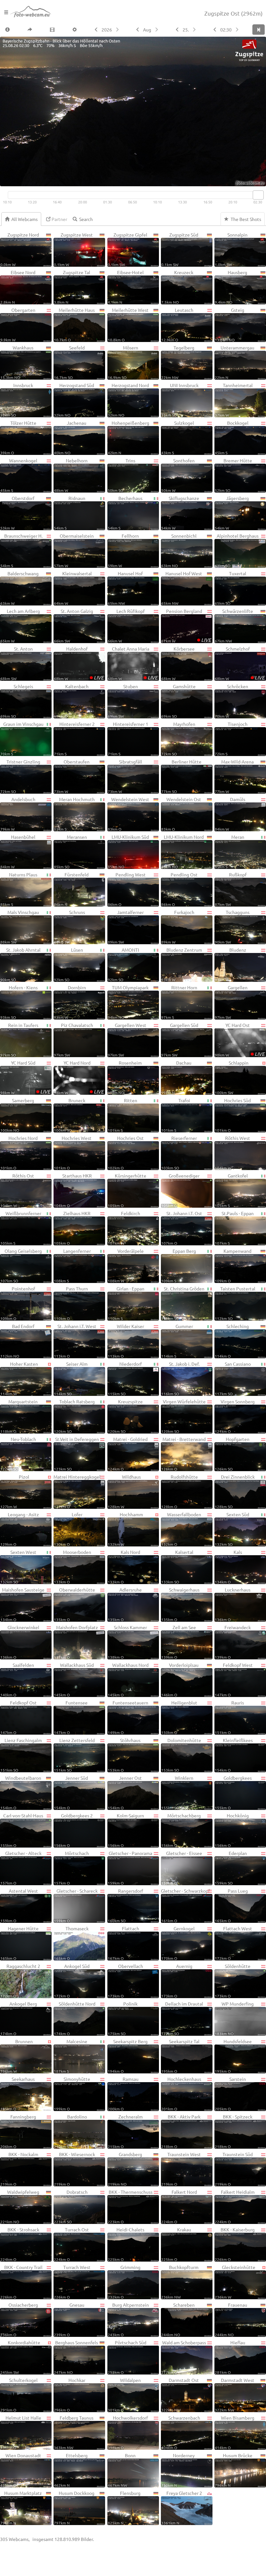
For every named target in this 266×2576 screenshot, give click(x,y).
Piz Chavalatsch (73, 1040)
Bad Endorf (17, 1341)
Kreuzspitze (125, 1416)
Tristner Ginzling (20, 776)
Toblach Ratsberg (74, 1416)
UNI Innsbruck (180, 400)
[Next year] (118, 30)
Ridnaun (70, 513)
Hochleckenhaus (181, 2094)
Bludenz (230, 964)
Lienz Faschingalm (21, 1755)
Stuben (123, 701)
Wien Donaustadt (21, 2470)
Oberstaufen (72, 776)
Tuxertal (230, 588)
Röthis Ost (17, 1190)
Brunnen (17, 2056)
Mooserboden (72, 1567)
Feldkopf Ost (18, 1717)
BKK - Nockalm (19, 2169)
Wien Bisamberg (235, 2432)
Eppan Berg (179, 1265)
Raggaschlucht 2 (20, 1981)
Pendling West (127, 889)
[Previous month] (137, 30)
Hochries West (73, 1153)
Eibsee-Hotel (126, 287)
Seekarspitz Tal (180, 2056)
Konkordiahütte (20, 2357)
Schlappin (232, 1077)
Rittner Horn (179, 1002)
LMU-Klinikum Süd (128, 851)
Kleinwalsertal (73, 588)
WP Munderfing (234, 2018)
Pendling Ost (179, 889)
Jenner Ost (125, 1792)
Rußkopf (231, 889)
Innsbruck (17, 400)
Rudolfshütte (180, 1491)
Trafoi (176, 1115)
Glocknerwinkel (20, 1642)
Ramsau (123, 2094)
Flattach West (233, 1943)
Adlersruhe (125, 1604)
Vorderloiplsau (180, 1679)
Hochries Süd (233, 1115)
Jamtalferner (126, 927)
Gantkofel (231, 1190)
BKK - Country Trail (21, 2282)
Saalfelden (17, 1679)
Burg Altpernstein (128, 2319)
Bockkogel (232, 437)
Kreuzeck (177, 287)
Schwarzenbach (181, 2432)
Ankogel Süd (72, 1981)
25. (186, 30)
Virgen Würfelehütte (183, 1416)
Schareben (178, 2319)
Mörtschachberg (181, 1830)
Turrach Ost (71, 2244)
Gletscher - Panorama (130, 1868)
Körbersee (178, 663)
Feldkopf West (234, 1679)
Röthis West (232, 1153)
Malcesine (71, 2056)
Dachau (176, 1077)
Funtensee (71, 1717)
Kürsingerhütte (127, 1190)
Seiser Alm (71, 1378)
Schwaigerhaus (180, 1604)
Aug (147, 30)
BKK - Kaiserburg (235, 2244)
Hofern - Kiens (19, 1002)
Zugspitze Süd (180, 249)
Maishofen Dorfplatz (76, 1642)
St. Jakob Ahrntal (20, 964)
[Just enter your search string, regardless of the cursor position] (85, 219)
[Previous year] (96, 30)
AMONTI (124, 964)
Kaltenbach (71, 701)
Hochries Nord (19, 1153)
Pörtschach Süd (127, 2357)
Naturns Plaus (19, 889)
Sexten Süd (232, 1529)
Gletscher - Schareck (76, 1905)
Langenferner (72, 1265)
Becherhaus (125, 513)
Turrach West (72, 2282)
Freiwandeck (233, 1642)
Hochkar (70, 2395)
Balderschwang (19, 588)
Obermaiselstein (74, 550)
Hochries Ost (126, 1153)
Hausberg (231, 287)
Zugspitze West (73, 249)
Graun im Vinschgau (22, 739)
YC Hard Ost (240, 1040)
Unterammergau (235, 362)
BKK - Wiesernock (74, 2169)
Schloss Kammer (127, 1642)
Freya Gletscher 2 (182, 2508)
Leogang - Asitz (20, 1529)
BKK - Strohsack (20, 2244)
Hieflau (230, 2357)
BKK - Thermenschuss (130, 2206)
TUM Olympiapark (128, 1002)
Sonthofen (178, 475)
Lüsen (68, 964)
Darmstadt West (235, 2395)
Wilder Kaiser (126, 1341)
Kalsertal (177, 1567)
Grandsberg (125, 2169)
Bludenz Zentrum (182, 964)
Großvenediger (180, 1190)
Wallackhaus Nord (128, 1679)
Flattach (123, 1943)
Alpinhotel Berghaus (237, 550)
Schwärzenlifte (234, 626)
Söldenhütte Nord (74, 2018)
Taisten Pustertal (235, 1303)
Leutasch (177, 324)
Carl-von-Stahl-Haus (22, 1830)
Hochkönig (232, 1830)
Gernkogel (178, 1943)
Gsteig (230, 324)
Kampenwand (233, 1265)
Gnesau (69, 2319)
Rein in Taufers (19, 1040)
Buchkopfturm (180, 2282)
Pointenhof (18, 1303)
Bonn (122, 2470)
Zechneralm (125, 2131)
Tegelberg (178, 362)
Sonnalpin (231, 249)
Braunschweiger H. (21, 550)
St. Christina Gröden (183, 1303)
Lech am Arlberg (20, 626)
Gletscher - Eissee (182, 1868)
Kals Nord (124, 1567)
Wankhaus (17, 362)
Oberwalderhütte (74, 1604)
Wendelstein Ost (181, 814)
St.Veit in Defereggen (76, 1454)
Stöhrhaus (124, 1755)
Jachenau (70, 437)
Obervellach (125, 1981)
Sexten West (18, 1567)
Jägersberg (232, 513)
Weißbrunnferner (21, 1228)
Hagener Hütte (19, 1943)
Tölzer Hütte (18, 437)
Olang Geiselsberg (21, 1265)
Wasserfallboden (181, 1529)
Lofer (68, 1529)
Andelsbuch (18, 814)
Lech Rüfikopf (126, 626)
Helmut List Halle (21, 2432)
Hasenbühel (18, 851)
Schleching (232, 1341)
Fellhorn (123, 550)
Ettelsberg (71, 2470)
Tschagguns (232, 927)
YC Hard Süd (25, 1077)
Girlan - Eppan (126, 1303)
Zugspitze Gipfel (127, 249)
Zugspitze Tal (72, 287)
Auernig (177, 1981)
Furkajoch (178, 927)
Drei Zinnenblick (235, 1491)
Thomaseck (71, 1943)
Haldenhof (79, 663)
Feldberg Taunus (74, 2432)
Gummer (177, 1341)
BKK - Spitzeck (234, 2131)
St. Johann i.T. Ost (182, 1228)
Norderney (178, 2470)
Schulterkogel (19, 2395)
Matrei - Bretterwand (183, 1454)
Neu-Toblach (18, 1454)
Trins (122, 475)
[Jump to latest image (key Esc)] (259, 30)
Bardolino (70, 2131)
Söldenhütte (233, 1981)
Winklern (177, 1792)
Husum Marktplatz (21, 2508)
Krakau (176, 2244)
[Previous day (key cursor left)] (177, 30)
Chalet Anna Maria (133, 663)
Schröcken (231, 701)
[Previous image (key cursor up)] (214, 30)
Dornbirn (70, 1002)
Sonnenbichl (179, 550)
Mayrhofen (178, 739)
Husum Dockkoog (74, 2508)
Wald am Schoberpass (184, 2357)
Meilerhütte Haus (74, 324)
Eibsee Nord (18, 287)
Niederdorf (125, 1378)
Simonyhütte (72, 2094)
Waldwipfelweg (20, 2206)
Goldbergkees (233, 1792)
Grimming (124, 2282)
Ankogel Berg (19, 2018)
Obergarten (18, 324)
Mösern (123, 362)
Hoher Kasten (19, 1378)
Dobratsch (71, 2206)
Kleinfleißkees (234, 1755)
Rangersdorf (125, 1905)
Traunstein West (181, 2169)
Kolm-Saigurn (126, 1830)
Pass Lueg (231, 1905)
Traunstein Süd (234, 2169)
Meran (230, 851)
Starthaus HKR (73, 1190)
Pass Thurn (71, 1303)
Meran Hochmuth (74, 814)
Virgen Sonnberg (235, 1416)
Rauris (229, 1717)
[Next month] (157, 30)
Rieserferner (179, 1153)
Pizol (15, 1491)
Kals (228, 1567)
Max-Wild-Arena (234, 776)
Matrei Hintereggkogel (77, 1491)
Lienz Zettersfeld (74, 1755)
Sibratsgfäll (125, 776)
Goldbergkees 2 (73, 1830)
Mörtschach (71, 1868)
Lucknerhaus (233, 1604)
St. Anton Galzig (73, 626)
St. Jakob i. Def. (180, 1378)
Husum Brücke (234, 2470)
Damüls (230, 814)
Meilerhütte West (128, 324)
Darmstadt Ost (180, 2395)
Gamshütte (178, 701)
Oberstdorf (17, 513)
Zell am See (179, 1642)
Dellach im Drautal (182, 2018)
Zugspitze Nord (20, 249)
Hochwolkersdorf (128, 2432)
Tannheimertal (234, 400)
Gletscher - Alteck (21, 1868)
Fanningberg (18, 2131)
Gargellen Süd (180, 1040)
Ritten (122, 1115)
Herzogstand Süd (74, 400)
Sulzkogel (178, 437)
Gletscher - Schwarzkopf (185, 1905)
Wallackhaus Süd (74, 1679)
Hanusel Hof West (182, 588)
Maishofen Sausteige (22, 1604)
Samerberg (17, 1115)
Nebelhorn (71, 475)
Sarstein (230, 2094)
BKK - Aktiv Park (181, 2131)
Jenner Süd (71, 1792)
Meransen (70, 851)
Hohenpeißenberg (128, 437)
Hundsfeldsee (233, 2056)
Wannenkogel (19, 475)
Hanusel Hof (125, 588)
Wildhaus (124, 1491)
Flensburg (124, 2508)
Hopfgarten (232, 1454)
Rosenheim (125, 1077)
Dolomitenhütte (181, 1755)
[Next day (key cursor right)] (195, 30)
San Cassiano (233, 1378)
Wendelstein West (129, 814)
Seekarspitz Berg (128, 2056)
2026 (107, 30)
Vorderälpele (126, 1265)
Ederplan (231, 1868)
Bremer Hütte (233, 475)
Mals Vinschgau (20, 927)
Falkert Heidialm (235, 2206)
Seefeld (69, 362)
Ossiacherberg (19, 2319)
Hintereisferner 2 (74, 739)
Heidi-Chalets (126, 2244)
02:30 (226, 30)
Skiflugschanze (180, 513)
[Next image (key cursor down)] (238, 30)
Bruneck (70, 1115)
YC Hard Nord (79, 1077)
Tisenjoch (231, 739)
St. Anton (17, 663)
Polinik (123, 2018)
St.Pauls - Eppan (234, 1228)
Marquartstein (19, 1416)
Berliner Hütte (181, 776)
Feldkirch (124, 1228)
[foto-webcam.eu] (240, 182)
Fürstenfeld (71, 889)
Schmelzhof (240, 663)
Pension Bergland (186, 626)
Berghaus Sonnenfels (76, 2357)
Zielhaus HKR (72, 1228)
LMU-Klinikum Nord (183, 851)
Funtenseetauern (128, 1717)
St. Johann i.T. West (75, 1341)
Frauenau (231, 2319)
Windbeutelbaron (21, 1792)
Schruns (69, 927)
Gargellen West (127, 1040)
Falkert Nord (179, 2206)
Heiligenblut (179, 1717)
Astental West (19, 1905)
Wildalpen (124, 2395)
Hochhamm (125, 1529)
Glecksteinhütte (235, 2282)
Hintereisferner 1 (128, 739)
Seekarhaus (18, 2094)
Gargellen (231, 1002)
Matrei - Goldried (128, 1454)
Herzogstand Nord (128, 400)
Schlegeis (17, 701)
